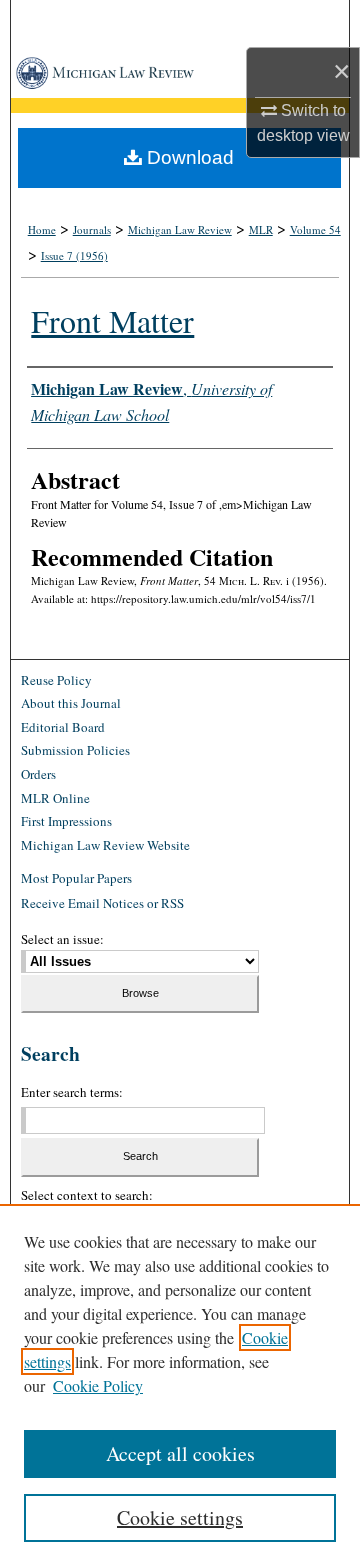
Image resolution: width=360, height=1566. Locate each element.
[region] (180, 1385)
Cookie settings (180, 1517)
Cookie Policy (98, 1385)
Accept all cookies (180, 1453)
